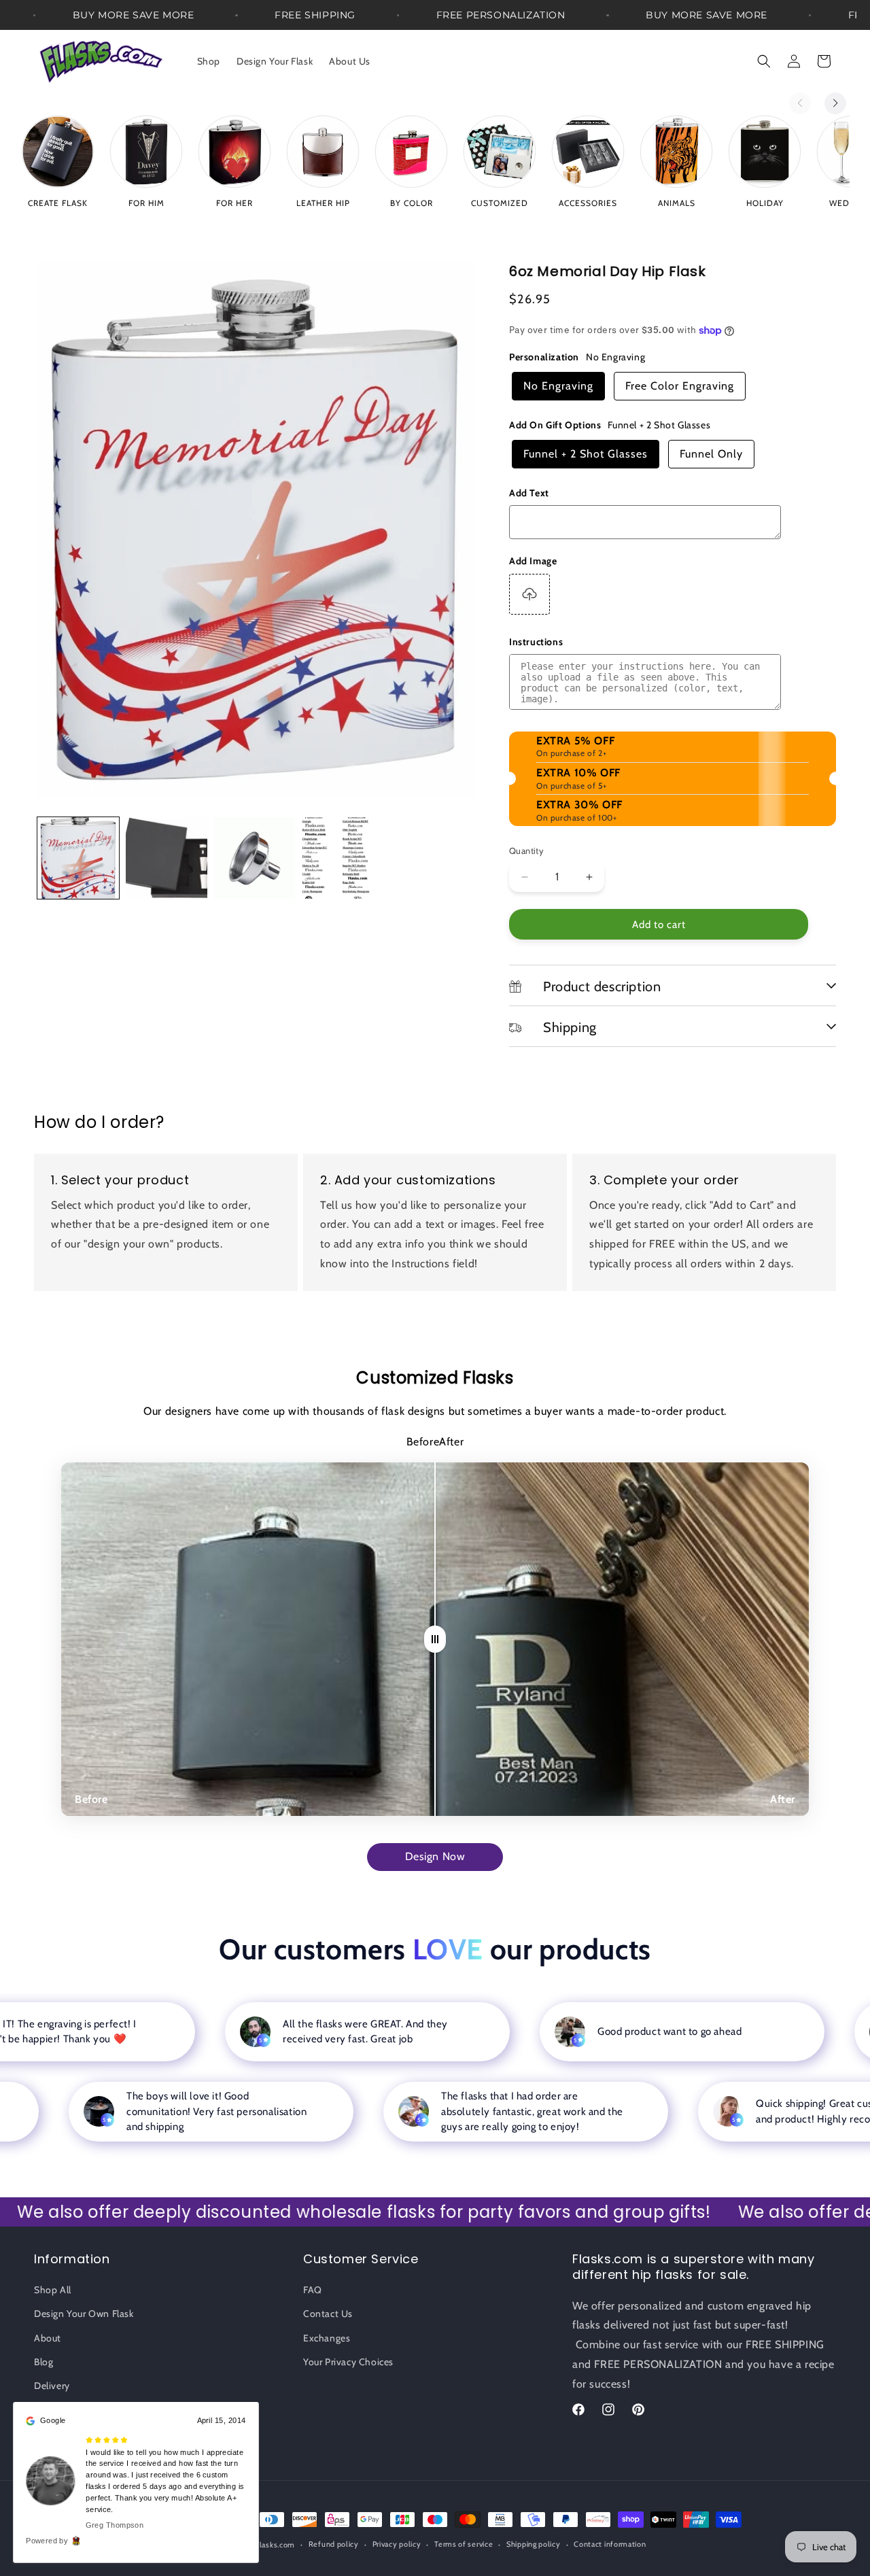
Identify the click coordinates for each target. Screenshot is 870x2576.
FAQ (313, 2290)
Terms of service (464, 2544)
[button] (764, 61)
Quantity (526, 851)
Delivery (52, 2386)
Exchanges (327, 2338)
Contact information (610, 2544)
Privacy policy (397, 2544)
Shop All (53, 2290)
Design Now (435, 1856)
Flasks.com (275, 2545)
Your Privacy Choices (348, 2362)
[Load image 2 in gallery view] (167, 858)
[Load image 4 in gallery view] (343, 858)
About (48, 2338)
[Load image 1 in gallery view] (78, 858)
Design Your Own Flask (84, 2314)
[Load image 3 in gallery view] (255, 858)
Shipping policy (534, 2544)
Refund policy (334, 2544)
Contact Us (328, 2314)
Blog (43, 2362)
